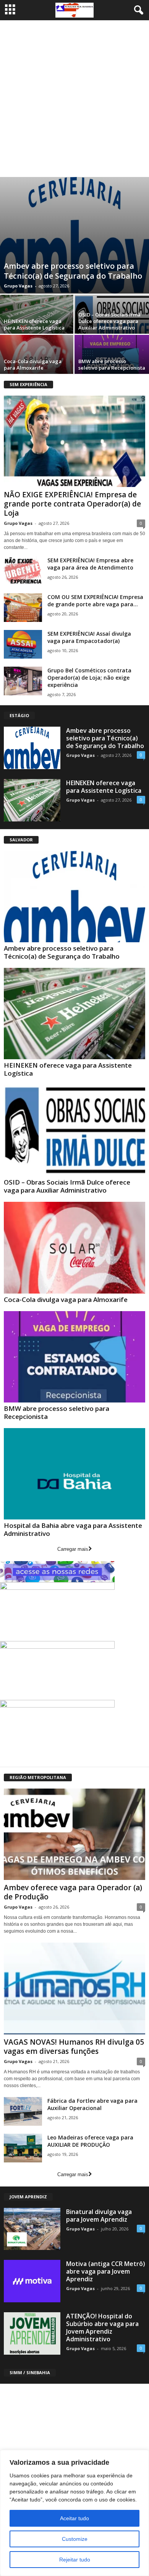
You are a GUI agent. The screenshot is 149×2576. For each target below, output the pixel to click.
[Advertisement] (74, 99)
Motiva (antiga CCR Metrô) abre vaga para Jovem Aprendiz (106, 2271)
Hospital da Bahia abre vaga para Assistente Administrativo (73, 1529)
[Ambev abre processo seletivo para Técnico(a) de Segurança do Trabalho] (74, 235)
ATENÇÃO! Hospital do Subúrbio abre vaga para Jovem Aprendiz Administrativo (102, 2328)
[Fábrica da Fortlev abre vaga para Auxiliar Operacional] (23, 2111)
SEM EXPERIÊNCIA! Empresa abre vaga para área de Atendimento (90, 564)
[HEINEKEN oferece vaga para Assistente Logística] (32, 800)
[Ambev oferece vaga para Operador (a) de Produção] (74, 1834)
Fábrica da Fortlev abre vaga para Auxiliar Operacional (92, 2104)
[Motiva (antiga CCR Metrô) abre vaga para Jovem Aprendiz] (32, 2281)
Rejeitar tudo (75, 2560)
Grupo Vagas (18, 286)
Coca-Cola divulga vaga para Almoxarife (33, 364)
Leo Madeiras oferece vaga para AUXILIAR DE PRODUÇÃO (90, 2141)
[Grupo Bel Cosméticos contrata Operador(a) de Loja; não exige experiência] (23, 681)
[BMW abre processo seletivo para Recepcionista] (74, 1357)
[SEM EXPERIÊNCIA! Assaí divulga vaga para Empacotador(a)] (23, 644)
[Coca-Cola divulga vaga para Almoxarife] (74, 1247)
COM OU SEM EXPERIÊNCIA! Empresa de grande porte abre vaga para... (95, 601)
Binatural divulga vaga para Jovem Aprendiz (99, 2216)
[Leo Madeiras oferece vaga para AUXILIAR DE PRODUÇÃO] (23, 2148)
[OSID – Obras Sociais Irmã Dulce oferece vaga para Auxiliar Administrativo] (74, 1131)
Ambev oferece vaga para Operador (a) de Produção (73, 1892)
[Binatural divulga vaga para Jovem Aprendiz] (32, 2229)
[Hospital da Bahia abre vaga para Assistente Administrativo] (74, 1474)
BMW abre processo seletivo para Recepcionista (112, 364)
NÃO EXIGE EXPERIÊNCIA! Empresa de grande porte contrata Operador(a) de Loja (72, 504)
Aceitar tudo (74, 2518)
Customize (75, 2539)
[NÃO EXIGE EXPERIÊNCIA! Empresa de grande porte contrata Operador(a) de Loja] (74, 441)
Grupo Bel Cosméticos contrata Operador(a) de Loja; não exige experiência (89, 678)
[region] (74, 2513)
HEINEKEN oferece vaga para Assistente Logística (34, 324)
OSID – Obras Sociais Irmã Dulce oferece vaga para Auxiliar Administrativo (109, 321)
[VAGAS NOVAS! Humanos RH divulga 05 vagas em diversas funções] (74, 1988)
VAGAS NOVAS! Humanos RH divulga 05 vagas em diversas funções (74, 2047)
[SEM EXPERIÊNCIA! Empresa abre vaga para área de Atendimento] (23, 571)
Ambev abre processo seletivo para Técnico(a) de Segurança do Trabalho (73, 271)
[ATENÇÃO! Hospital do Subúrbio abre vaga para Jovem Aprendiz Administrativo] (32, 2333)
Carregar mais (73, 1549)
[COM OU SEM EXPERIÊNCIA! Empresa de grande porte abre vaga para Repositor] (23, 608)
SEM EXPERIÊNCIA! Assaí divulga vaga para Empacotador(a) (89, 637)
